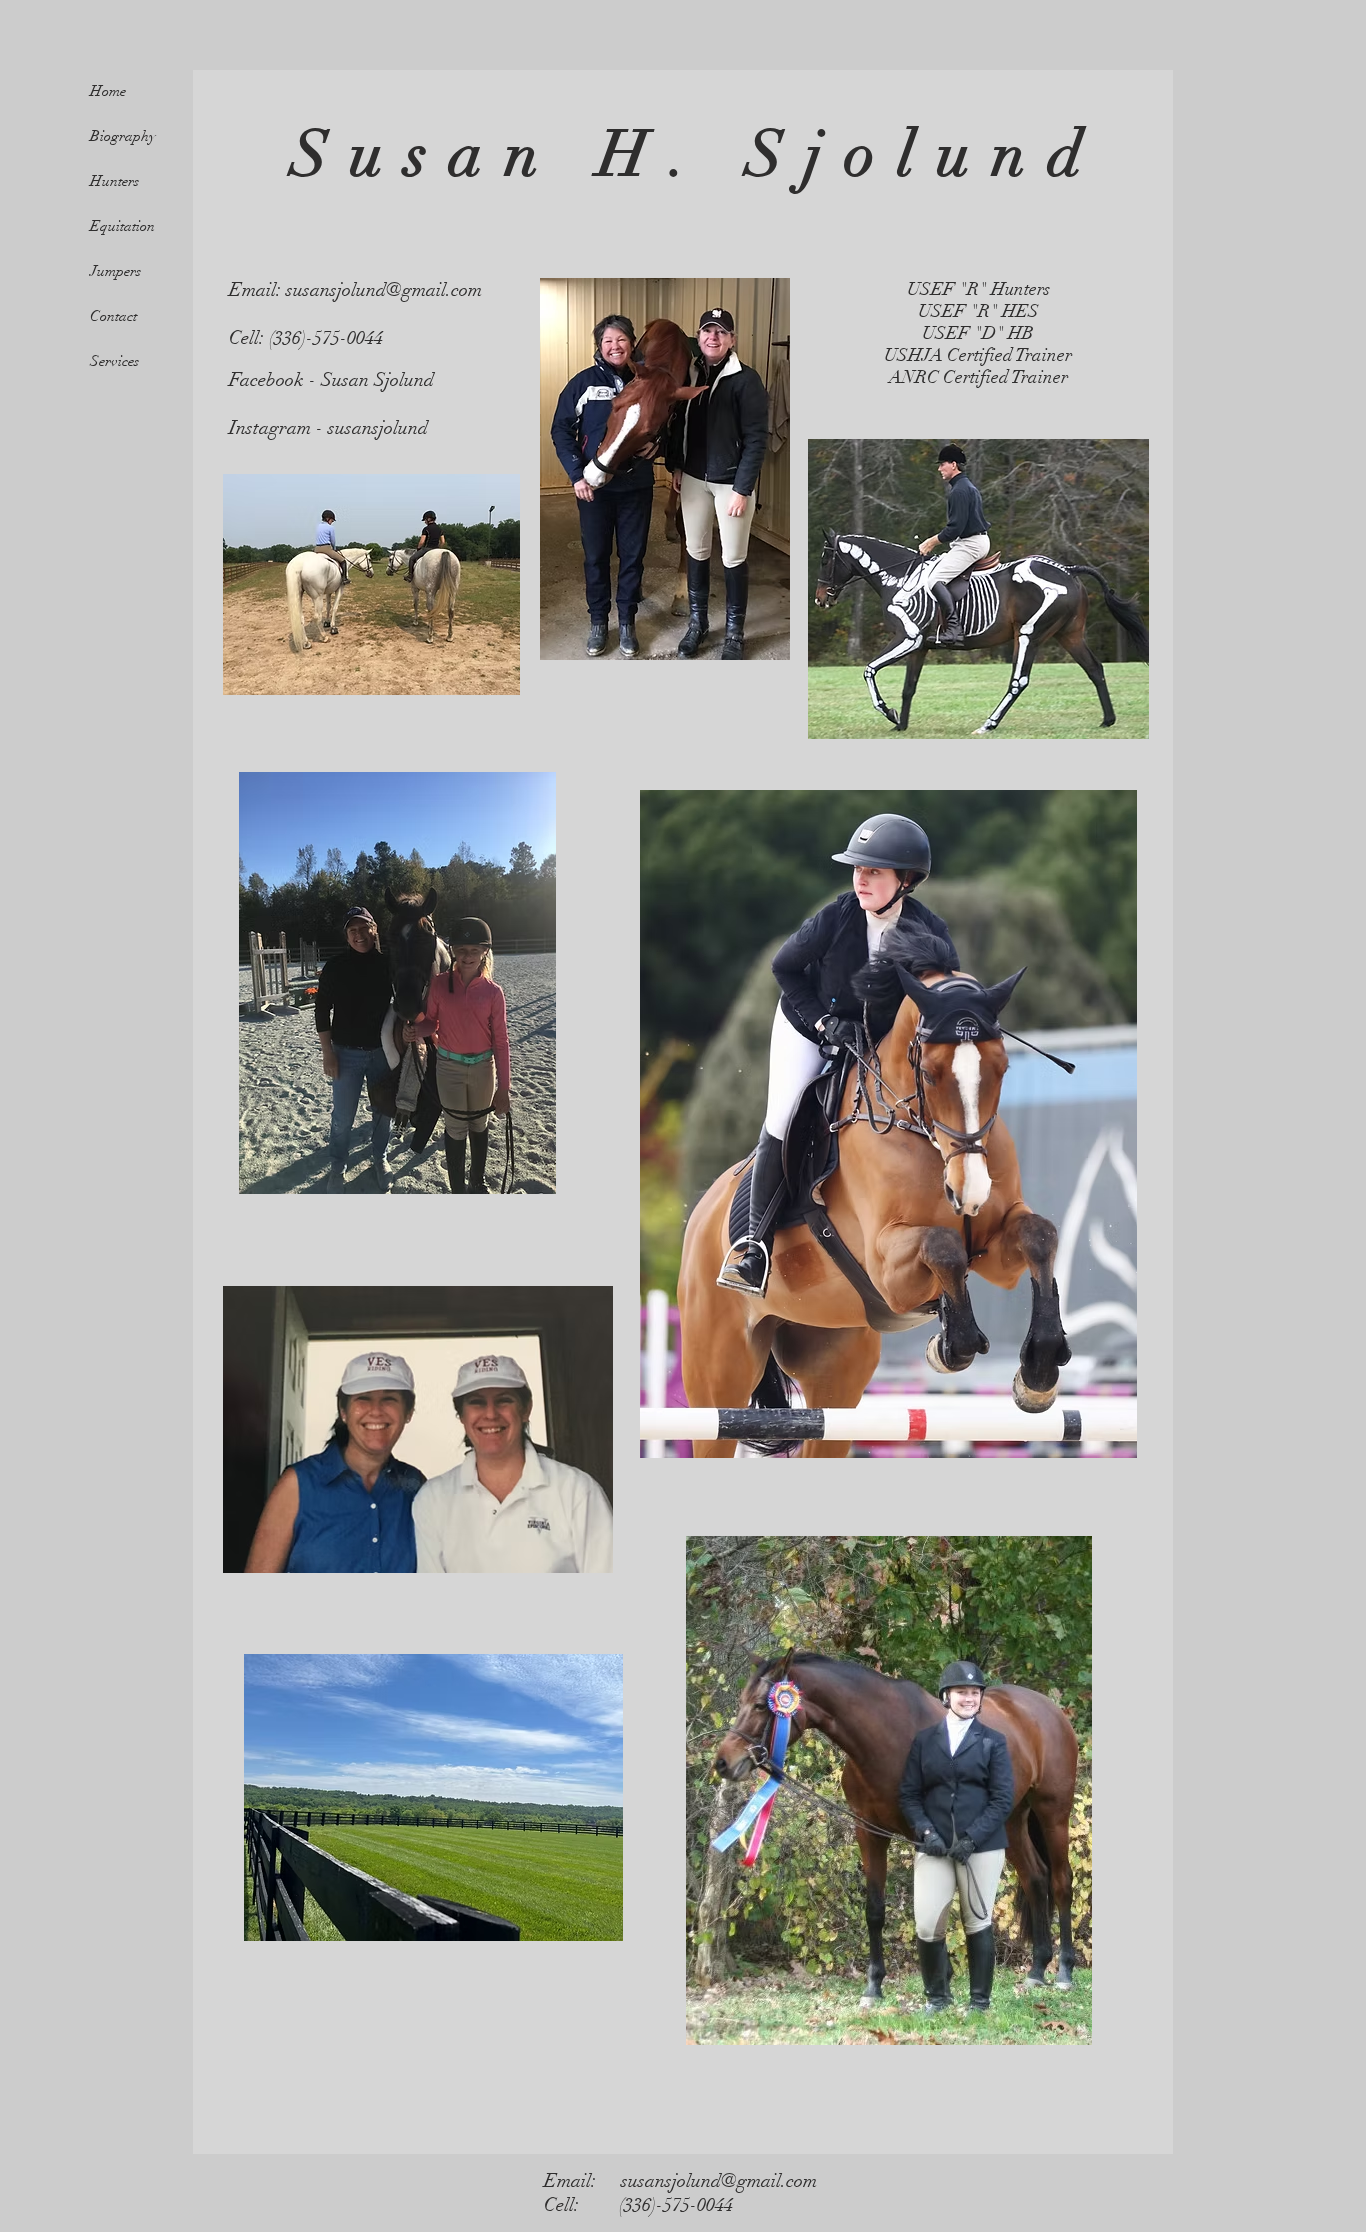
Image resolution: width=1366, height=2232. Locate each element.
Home (108, 91)
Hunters (114, 181)
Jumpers (115, 271)
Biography (123, 136)
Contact (113, 316)
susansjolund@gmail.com (384, 290)
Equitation (122, 226)
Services (114, 361)
